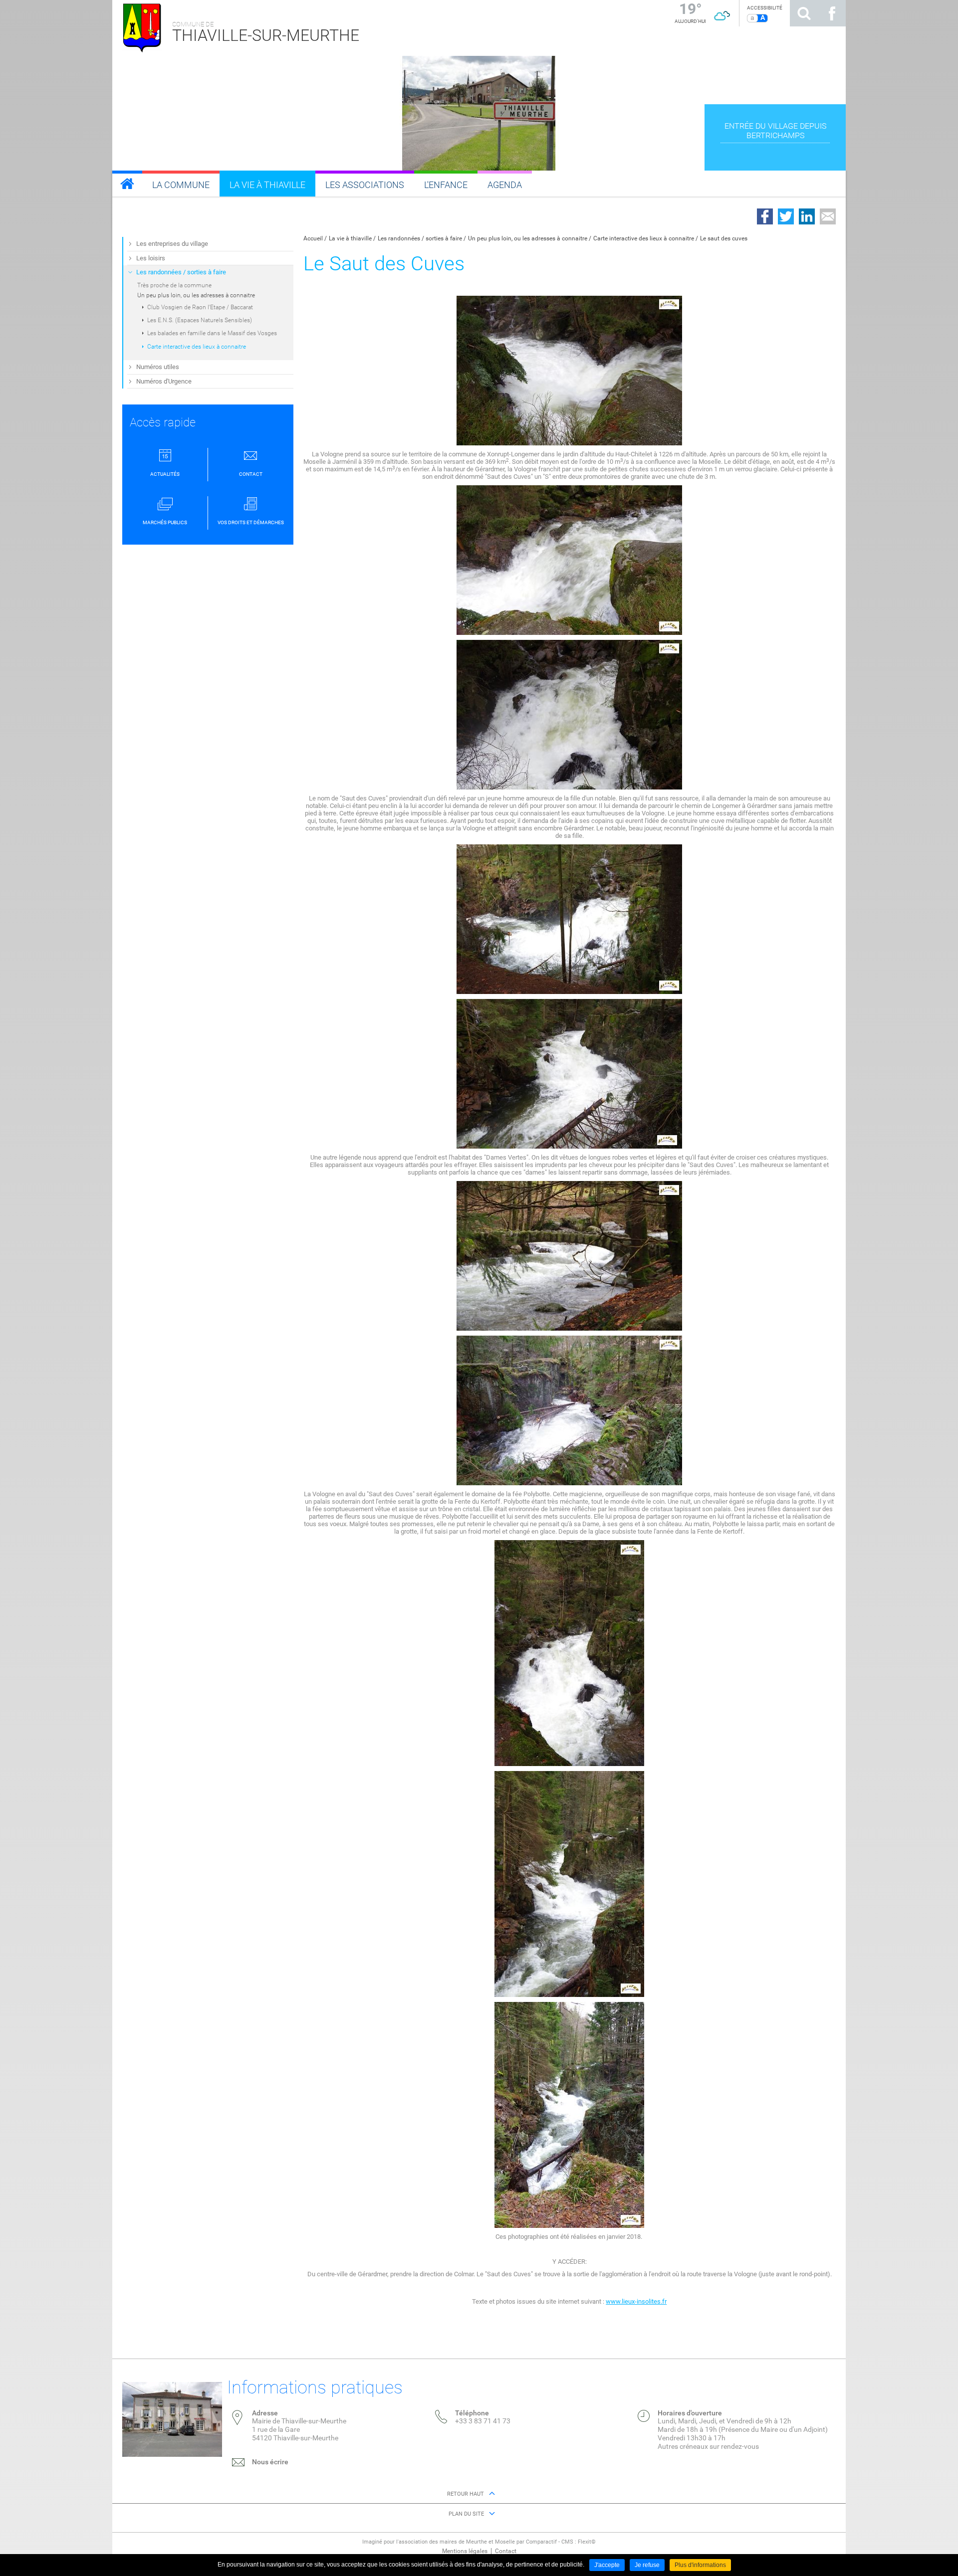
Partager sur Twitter (786, 216)
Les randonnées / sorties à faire (420, 238)
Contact (506, 2551)
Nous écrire (270, 2462)
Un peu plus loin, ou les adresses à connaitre (528, 238)
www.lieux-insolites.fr (636, 2301)
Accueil (313, 238)
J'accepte (607, 2565)
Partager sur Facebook (765, 216)
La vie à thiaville (350, 238)
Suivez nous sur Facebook (832, 13)
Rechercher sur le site (804, 13)
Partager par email (828, 216)
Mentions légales (465, 2551)
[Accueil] (127, 184)
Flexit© (587, 2542)
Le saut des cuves (724, 238)
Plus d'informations (700, 2565)
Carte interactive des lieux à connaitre (644, 238)
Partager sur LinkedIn (807, 216)
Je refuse (647, 2565)
